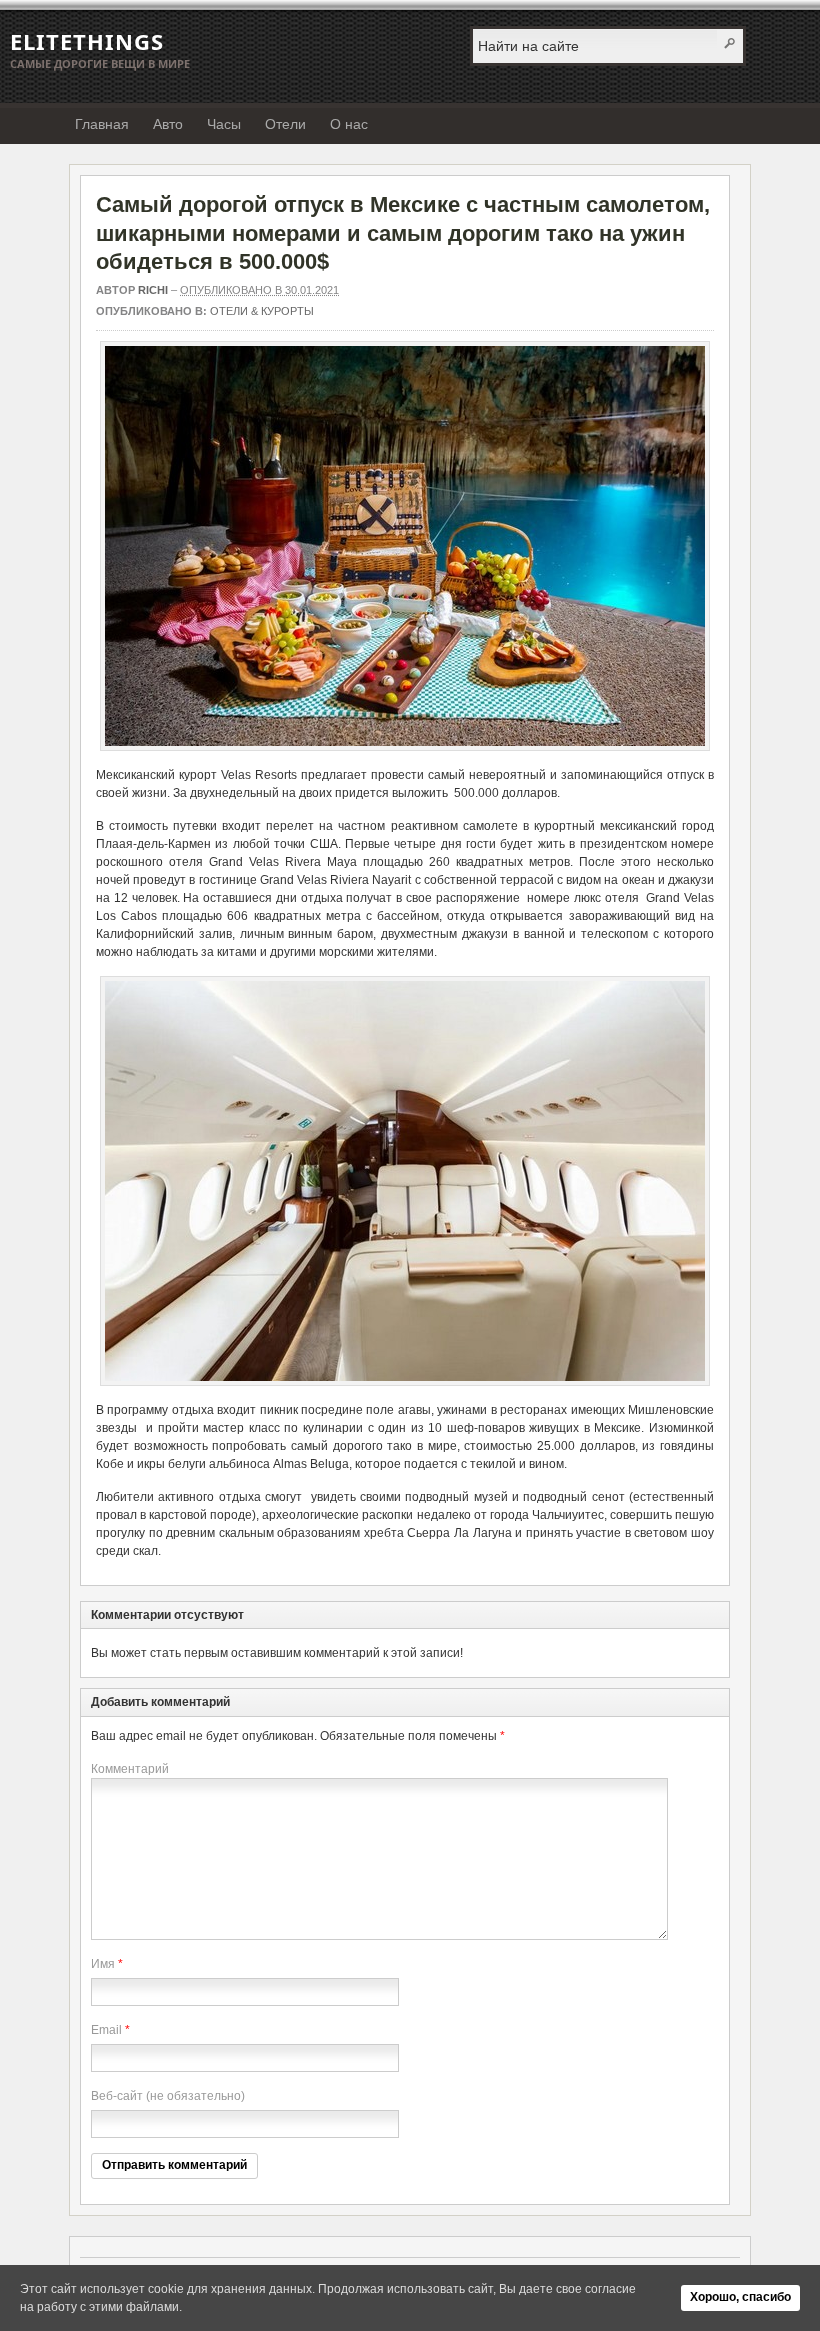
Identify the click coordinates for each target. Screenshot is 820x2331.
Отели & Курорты (262, 311)
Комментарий (130, 1769)
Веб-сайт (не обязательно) (168, 2096)
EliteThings (87, 41)
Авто (168, 124)
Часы (224, 124)
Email (106, 2030)
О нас (349, 124)
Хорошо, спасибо (740, 2297)
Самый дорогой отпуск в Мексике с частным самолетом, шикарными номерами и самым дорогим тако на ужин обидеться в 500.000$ (403, 233)
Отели (285, 124)
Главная (102, 124)
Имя (103, 1964)
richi (153, 290)
